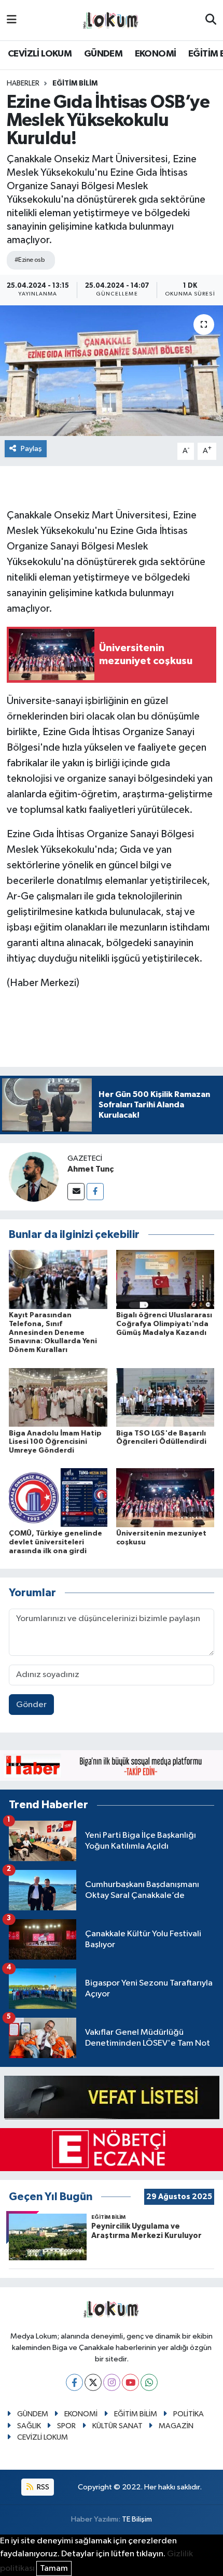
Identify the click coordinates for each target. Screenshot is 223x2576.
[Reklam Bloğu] (112, 1765)
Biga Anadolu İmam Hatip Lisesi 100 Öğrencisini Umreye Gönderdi (55, 1442)
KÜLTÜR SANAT (117, 2426)
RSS (42, 2487)
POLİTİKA (189, 2414)
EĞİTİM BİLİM (75, 83)
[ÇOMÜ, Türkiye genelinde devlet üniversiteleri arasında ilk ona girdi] (58, 1497)
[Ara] (211, 20)
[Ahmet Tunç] (34, 1177)
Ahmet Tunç (90, 1169)
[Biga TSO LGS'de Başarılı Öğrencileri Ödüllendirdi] (165, 1397)
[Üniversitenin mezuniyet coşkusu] (165, 1497)
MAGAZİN (176, 2426)
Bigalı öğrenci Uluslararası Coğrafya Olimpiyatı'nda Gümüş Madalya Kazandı (164, 1324)
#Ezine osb (30, 260)
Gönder (31, 1705)
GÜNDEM (103, 54)
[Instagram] (112, 2382)
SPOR (66, 2426)
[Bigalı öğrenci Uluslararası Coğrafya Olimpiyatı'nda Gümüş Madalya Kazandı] (165, 1279)
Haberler (23, 83)
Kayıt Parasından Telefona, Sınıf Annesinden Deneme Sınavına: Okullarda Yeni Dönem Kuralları (53, 1333)
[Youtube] (130, 2382)
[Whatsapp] (149, 2382)
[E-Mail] (76, 1192)
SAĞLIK (29, 2426)
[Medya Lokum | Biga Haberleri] (111, 20)
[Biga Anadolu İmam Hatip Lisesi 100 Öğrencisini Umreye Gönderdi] (58, 1397)
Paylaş (31, 449)
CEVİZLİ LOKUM (40, 54)
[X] (93, 2382)
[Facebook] (95, 1192)
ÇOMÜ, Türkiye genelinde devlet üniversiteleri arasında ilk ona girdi (55, 1542)
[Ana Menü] (12, 20)
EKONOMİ (156, 54)
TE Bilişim (137, 2519)
